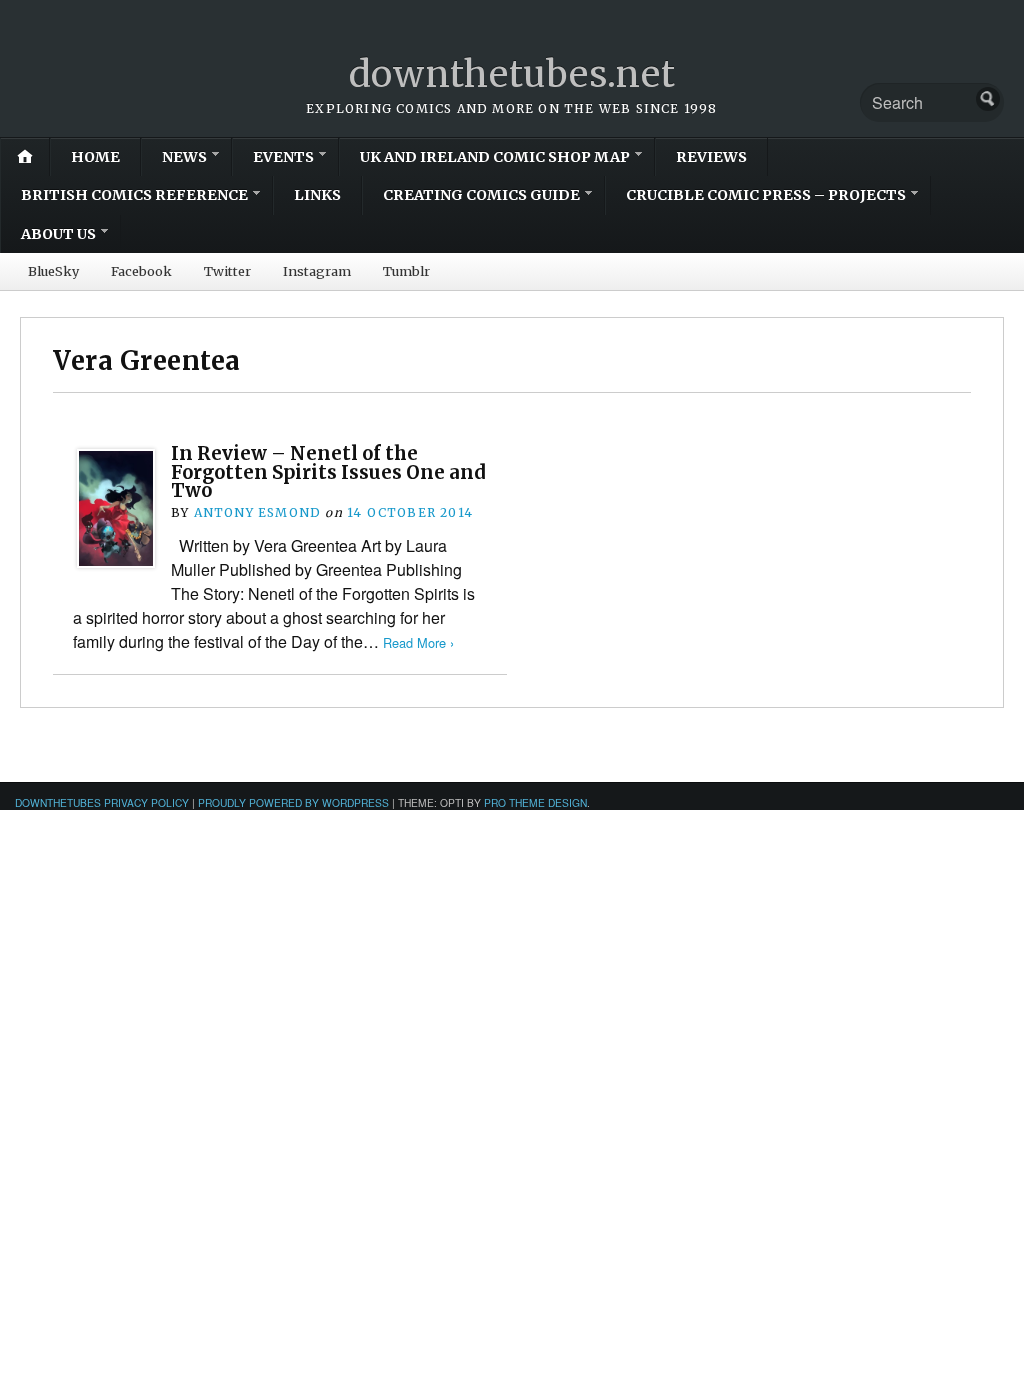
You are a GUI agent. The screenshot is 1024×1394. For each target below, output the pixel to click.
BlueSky (53, 271)
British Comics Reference (134, 195)
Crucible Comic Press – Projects (766, 195)
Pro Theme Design (535, 802)
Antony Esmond (258, 512)
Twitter (227, 271)
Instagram (317, 271)
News (184, 157)
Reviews (711, 157)
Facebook (141, 271)
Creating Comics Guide (481, 195)
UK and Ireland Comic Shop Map (495, 157)
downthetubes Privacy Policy (102, 802)
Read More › (418, 642)
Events (283, 157)
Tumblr (406, 271)
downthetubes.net (512, 74)
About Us (58, 234)
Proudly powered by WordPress (293, 802)
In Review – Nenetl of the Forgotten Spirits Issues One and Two (328, 472)
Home (95, 157)
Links (317, 195)
